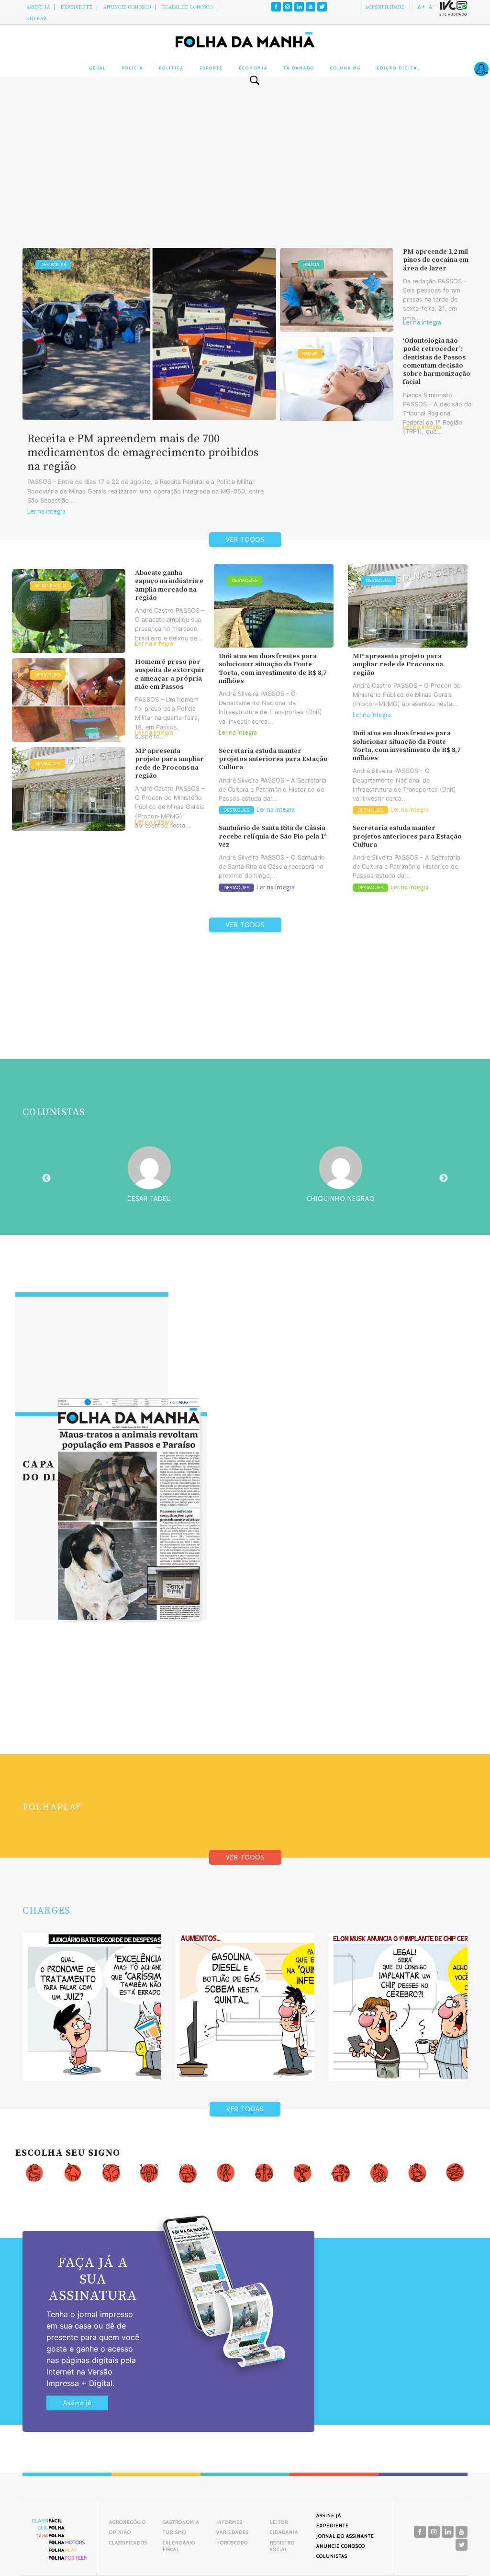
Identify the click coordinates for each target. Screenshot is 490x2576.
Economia (253, 68)
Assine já (77, 2403)
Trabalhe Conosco (187, 7)
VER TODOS (245, 540)
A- (432, 7)
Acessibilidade (385, 7)
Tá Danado (299, 68)
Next (444, 1178)
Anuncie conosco (127, 7)
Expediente (77, 7)
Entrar (37, 19)
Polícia (132, 68)
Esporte (211, 68)
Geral (98, 68)
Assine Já (38, 7)
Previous (46, 1178)
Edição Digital (398, 68)
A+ (422, 7)
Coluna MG (345, 68)
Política (171, 68)
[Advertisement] (245, 171)
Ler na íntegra (46, 511)
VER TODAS (245, 2109)
